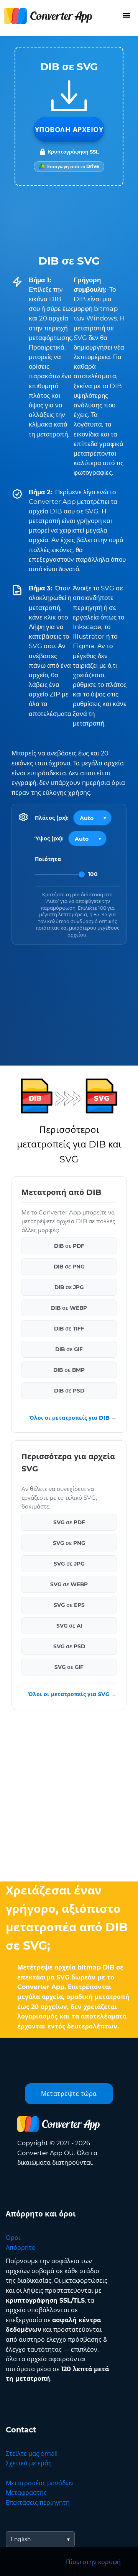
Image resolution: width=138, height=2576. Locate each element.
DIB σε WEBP (69, 1308)
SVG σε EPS (69, 1605)
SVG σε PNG (69, 1543)
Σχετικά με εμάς (29, 2463)
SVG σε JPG (69, 1564)
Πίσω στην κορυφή (93, 2562)
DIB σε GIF (69, 1350)
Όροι (13, 2238)
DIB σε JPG (69, 1288)
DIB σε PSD (69, 1391)
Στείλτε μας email (32, 2454)
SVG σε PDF (69, 1523)
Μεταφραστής (26, 2493)
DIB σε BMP (69, 1370)
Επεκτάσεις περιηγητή (38, 2503)
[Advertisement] (69, 1797)
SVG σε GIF (69, 1667)
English (21, 2539)
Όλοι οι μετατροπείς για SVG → (72, 1695)
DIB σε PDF (69, 1246)
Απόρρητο (21, 2248)
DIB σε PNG (69, 1267)
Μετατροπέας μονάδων (40, 2483)
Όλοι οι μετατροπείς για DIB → (73, 1418)
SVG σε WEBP (69, 1585)
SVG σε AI (69, 1626)
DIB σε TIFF (69, 1329)
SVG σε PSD (69, 1647)
